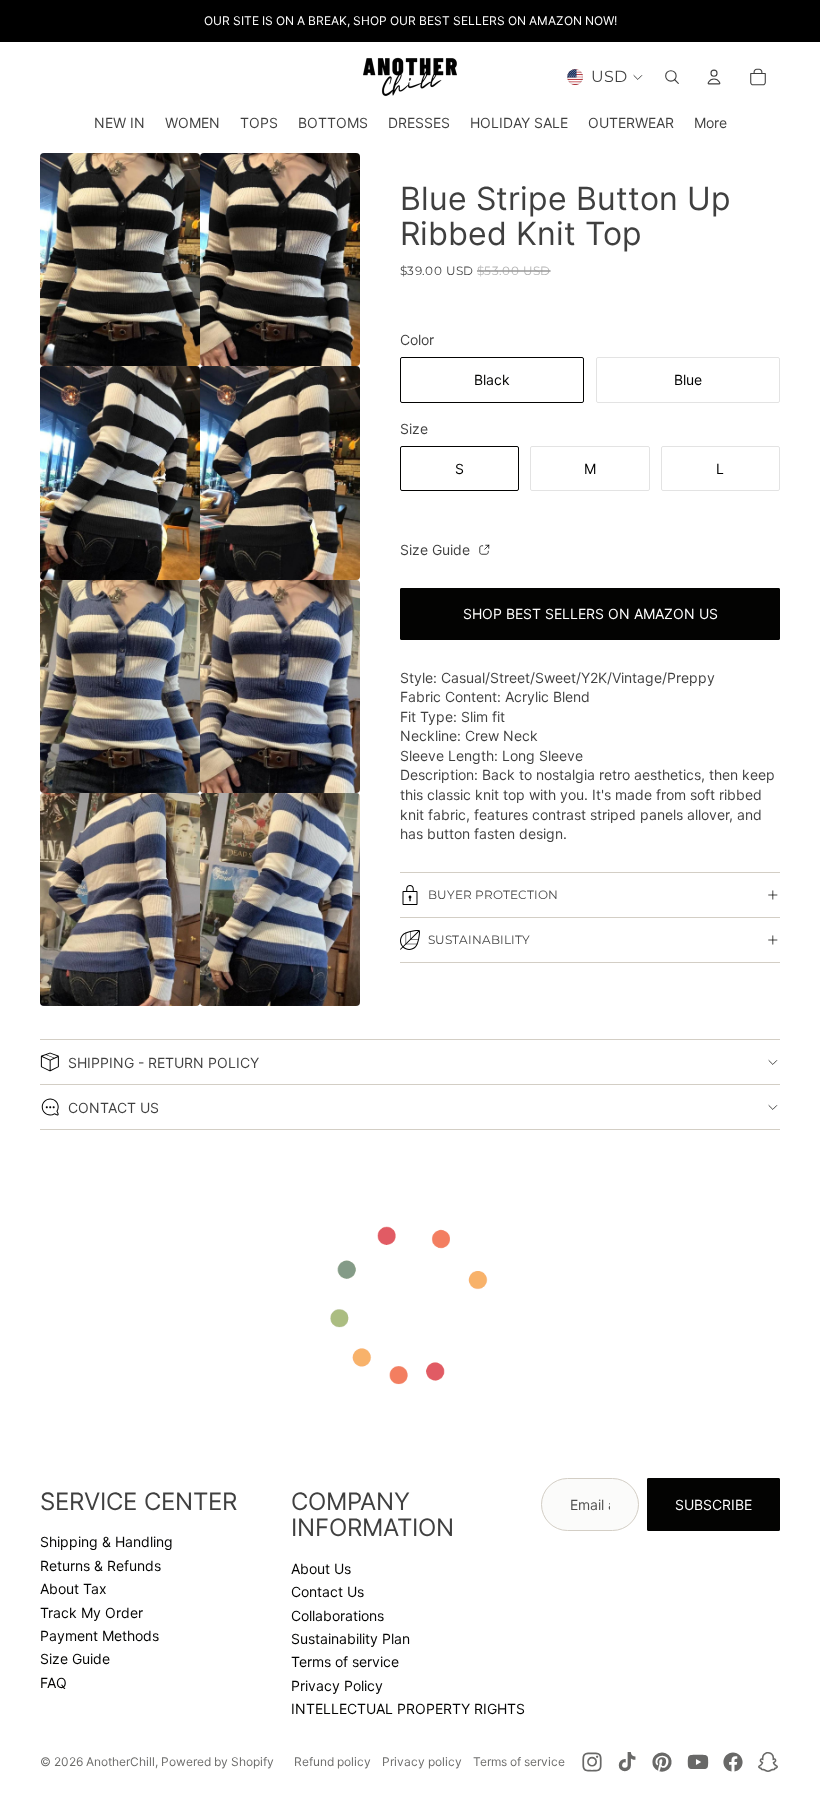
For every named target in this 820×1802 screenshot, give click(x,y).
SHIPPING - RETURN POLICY (163, 1062)
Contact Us (327, 1591)
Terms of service (345, 1661)
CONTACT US (113, 1107)
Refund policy (332, 1761)
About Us (321, 1568)
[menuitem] (710, 123)
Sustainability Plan (350, 1638)
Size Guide (437, 549)
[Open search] (672, 77)
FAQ (53, 1682)
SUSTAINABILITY (479, 939)
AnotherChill (120, 1761)
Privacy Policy (337, 1685)
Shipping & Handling (106, 1541)
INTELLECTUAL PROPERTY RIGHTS (408, 1708)
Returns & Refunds (100, 1565)
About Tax (73, 1588)
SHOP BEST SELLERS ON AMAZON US (590, 613)
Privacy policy (422, 1761)
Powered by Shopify (217, 1761)
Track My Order (91, 1612)
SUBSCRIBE (713, 1504)
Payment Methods (99, 1635)
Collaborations (337, 1615)
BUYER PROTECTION (493, 894)
